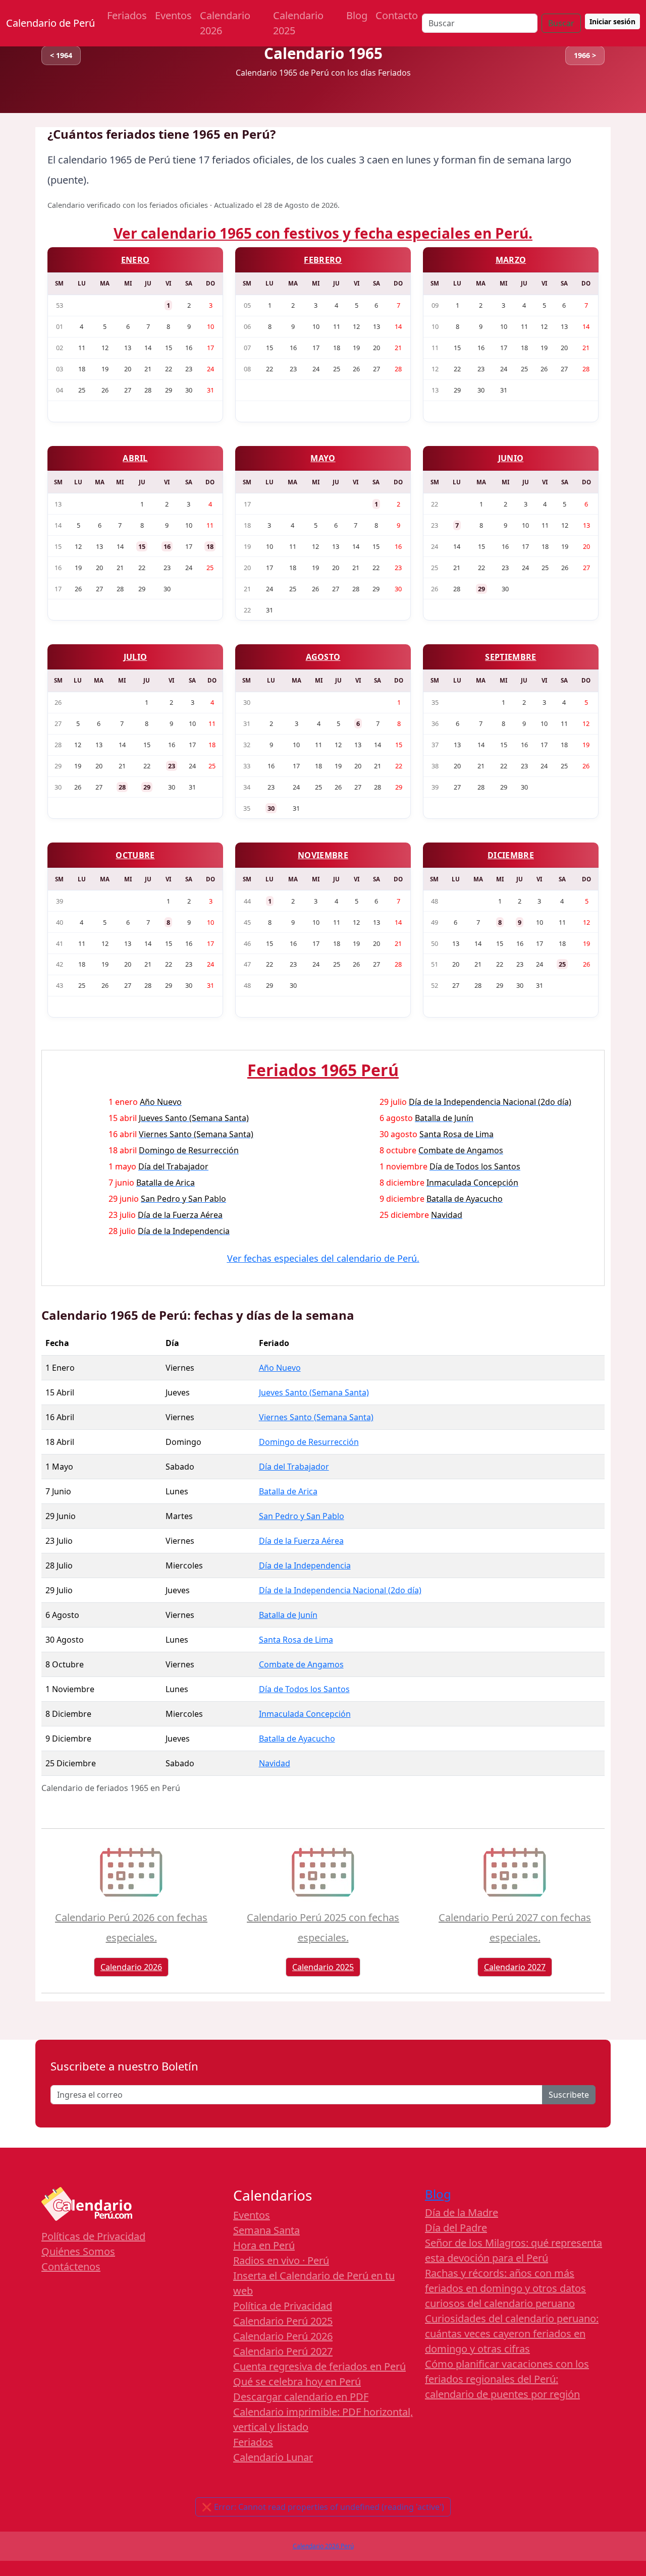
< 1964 (61, 55)
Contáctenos (71, 2266)
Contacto (397, 15)
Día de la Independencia (305, 1565)
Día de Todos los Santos (304, 1689)
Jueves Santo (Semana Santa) (314, 1392)
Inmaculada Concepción (305, 1714)
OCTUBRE (135, 855)
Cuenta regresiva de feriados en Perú (319, 2366)
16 (167, 546)
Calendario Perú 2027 (283, 2351)
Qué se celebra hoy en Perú (297, 2382)
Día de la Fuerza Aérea (301, 1541)
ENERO (136, 260)
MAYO (323, 458)
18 (210, 546)
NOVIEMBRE (323, 855)
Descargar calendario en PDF (301, 2397)
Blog (357, 15)
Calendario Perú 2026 (283, 2336)
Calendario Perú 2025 (283, 2321)
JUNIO (511, 458)
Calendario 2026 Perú (323, 2546)
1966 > (585, 55)
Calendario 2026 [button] (131, 1967)
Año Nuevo (280, 1368)
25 (562, 964)
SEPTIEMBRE (510, 657)
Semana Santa (266, 2230)
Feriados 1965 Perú (323, 1070)
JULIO (136, 657)
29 (481, 589)
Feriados (127, 15)
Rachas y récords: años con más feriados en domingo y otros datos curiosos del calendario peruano (505, 2288)
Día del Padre (456, 2228)
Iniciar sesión (612, 21)
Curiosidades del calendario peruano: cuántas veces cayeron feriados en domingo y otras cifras (512, 2334)
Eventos (173, 15)
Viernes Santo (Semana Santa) (316, 1417)
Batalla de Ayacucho (297, 1739)
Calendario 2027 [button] (515, 1967)
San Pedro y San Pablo (302, 1516)
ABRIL (135, 458)
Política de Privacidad (283, 2306)
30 (271, 808)
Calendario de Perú (50, 23)
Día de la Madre (462, 2213)
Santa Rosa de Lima (296, 1640)
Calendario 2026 (225, 23)
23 (172, 766)
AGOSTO (323, 657)
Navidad (275, 1763)
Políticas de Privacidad (93, 2236)
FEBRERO (323, 260)
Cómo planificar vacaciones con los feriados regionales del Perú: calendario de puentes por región (507, 2379)
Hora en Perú (264, 2245)
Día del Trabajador (294, 1467)
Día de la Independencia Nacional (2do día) (340, 1590)
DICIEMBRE (511, 855)
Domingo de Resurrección (309, 1442)
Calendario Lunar (273, 2457)
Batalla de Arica (288, 1491)
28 (122, 787)
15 (142, 546)
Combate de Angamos (301, 1664)
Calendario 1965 (323, 53)
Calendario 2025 (298, 23)
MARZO (511, 260)
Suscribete (569, 2095)
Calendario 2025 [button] (323, 1967)
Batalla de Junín (288, 1615)
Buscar (561, 23)
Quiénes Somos (78, 2251)
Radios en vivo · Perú (281, 2260)
